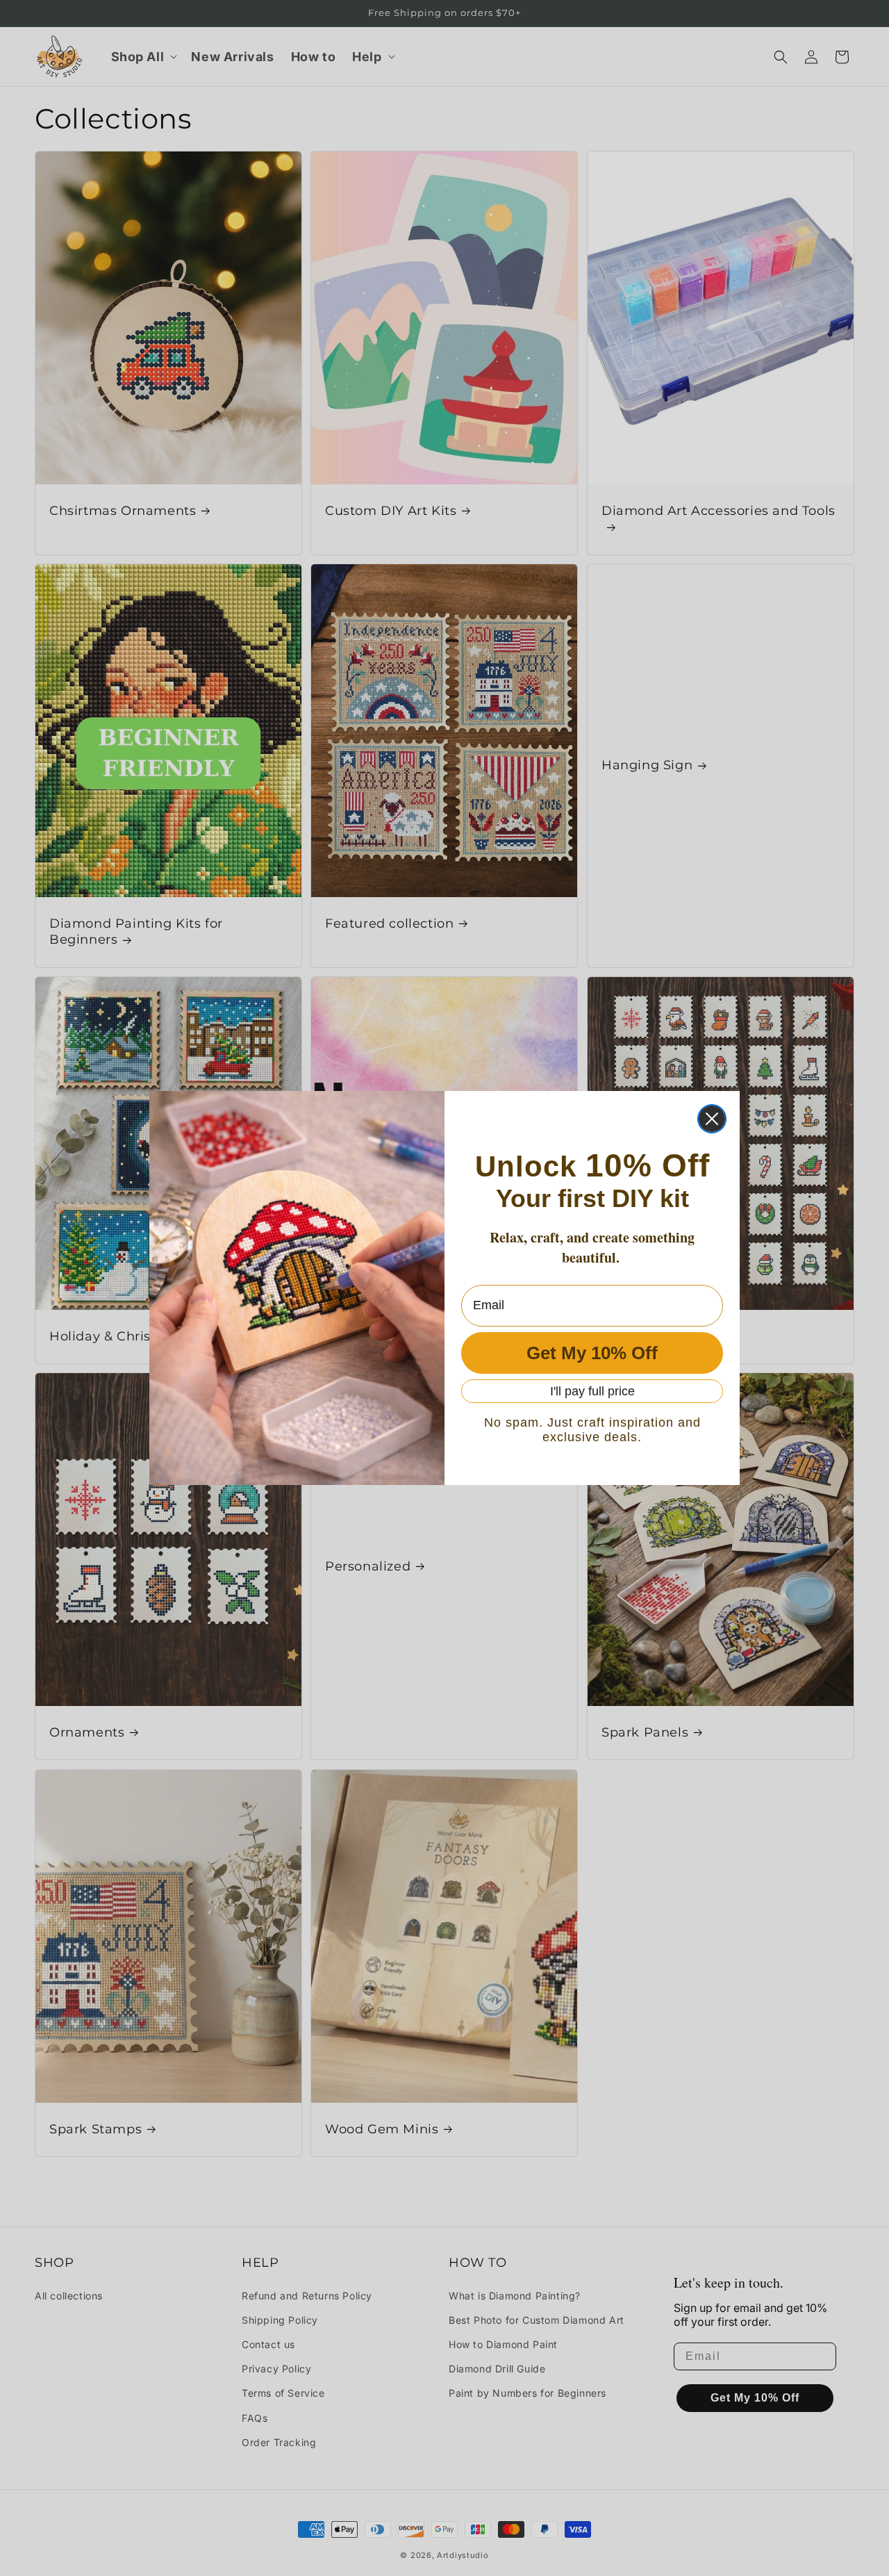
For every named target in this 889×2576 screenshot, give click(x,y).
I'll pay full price (592, 1391)
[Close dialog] (712, 1119)
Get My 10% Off (592, 1353)
